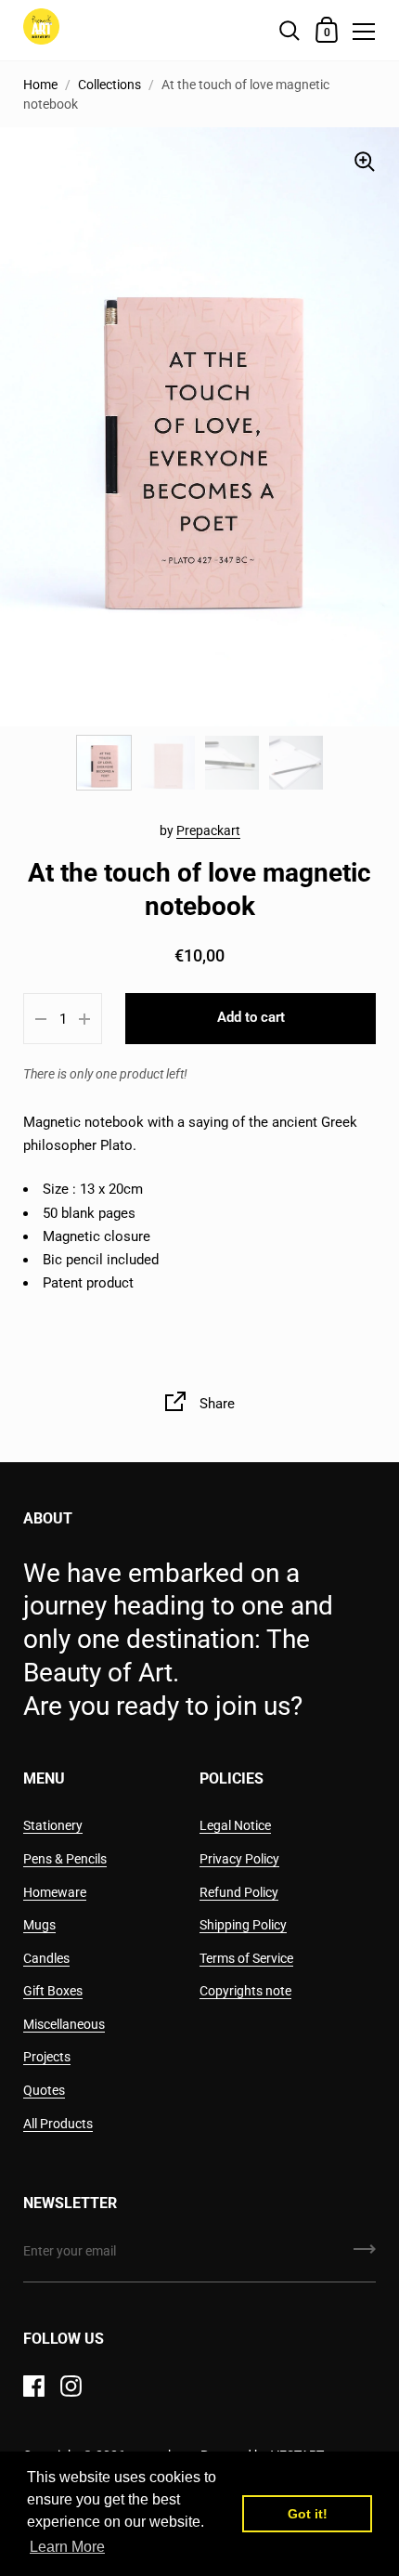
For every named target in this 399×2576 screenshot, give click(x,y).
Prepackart (208, 830)
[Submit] (365, 2256)
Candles (46, 1958)
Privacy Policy (239, 1859)
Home (40, 85)
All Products (58, 2124)
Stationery (53, 1825)
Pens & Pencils (65, 1859)
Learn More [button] (67, 2547)
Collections (109, 85)
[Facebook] (33, 2386)
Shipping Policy (243, 1925)
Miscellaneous (64, 2024)
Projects (47, 2057)
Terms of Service (246, 1958)
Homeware (55, 1892)
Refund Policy (239, 1892)
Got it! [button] (308, 2514)
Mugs (39, 1925)
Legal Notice (235, 1825)
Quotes (44, 2090)
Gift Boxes (53, 1991)
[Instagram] (71, 2386)
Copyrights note (245, 1991)
